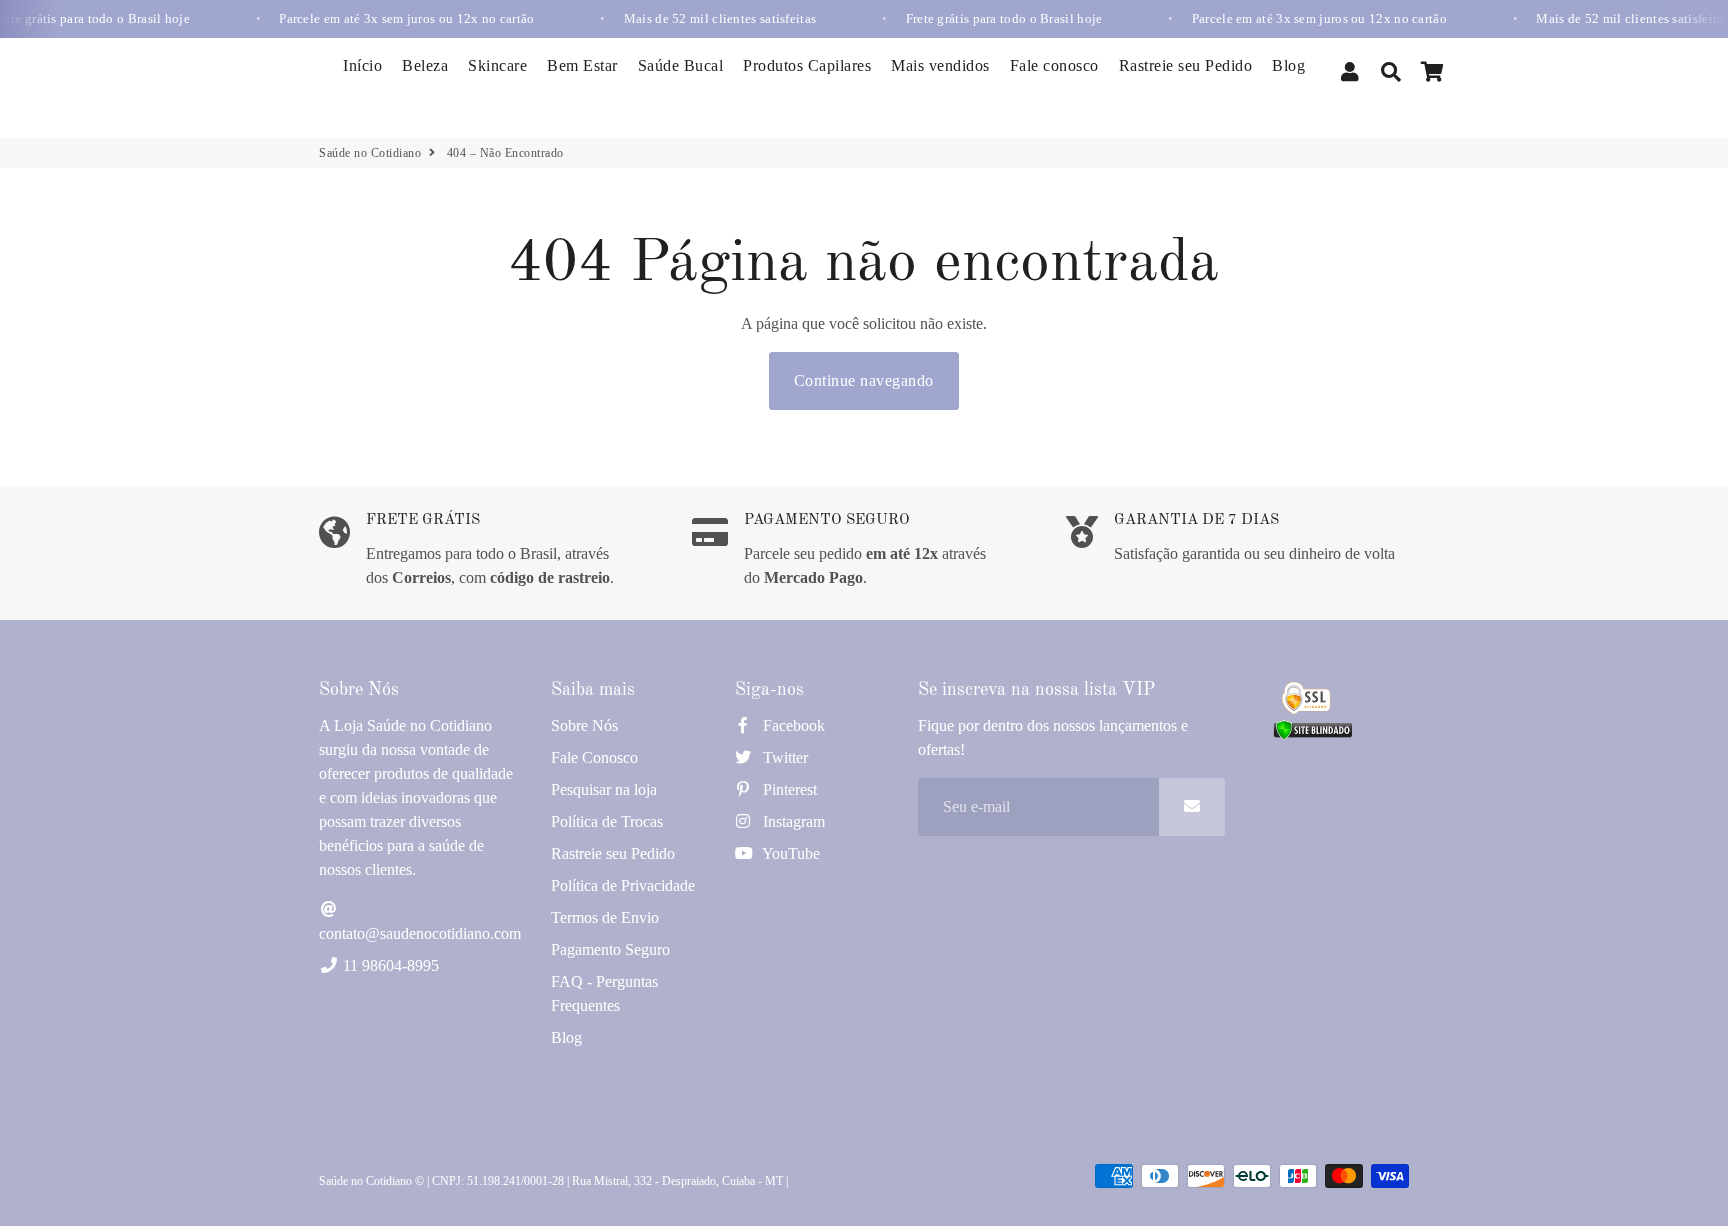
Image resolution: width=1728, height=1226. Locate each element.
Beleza (425, 65)
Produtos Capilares (807, 65)
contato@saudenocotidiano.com (420, 933)
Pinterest (788, 789)
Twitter (783, 757)
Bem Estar (582, 65)
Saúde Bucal (681, 65)
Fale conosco (1054, 65)
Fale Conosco (594, 757)
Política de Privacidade (623, 885)
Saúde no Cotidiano (370, 153)
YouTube (789, 853)
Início (362, 65)
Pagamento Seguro (610, 949)
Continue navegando (864, 380)
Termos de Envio (605, 917)
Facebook (792, 725)
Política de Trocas (607, 821)
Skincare (497, 65)
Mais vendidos (940, 65)
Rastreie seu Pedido (1186, 65)
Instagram (792, 821)
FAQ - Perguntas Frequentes (604, 993)
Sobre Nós (584, 725)
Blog (1288, 65)
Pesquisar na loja (604, 789)
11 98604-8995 (389, 965)
